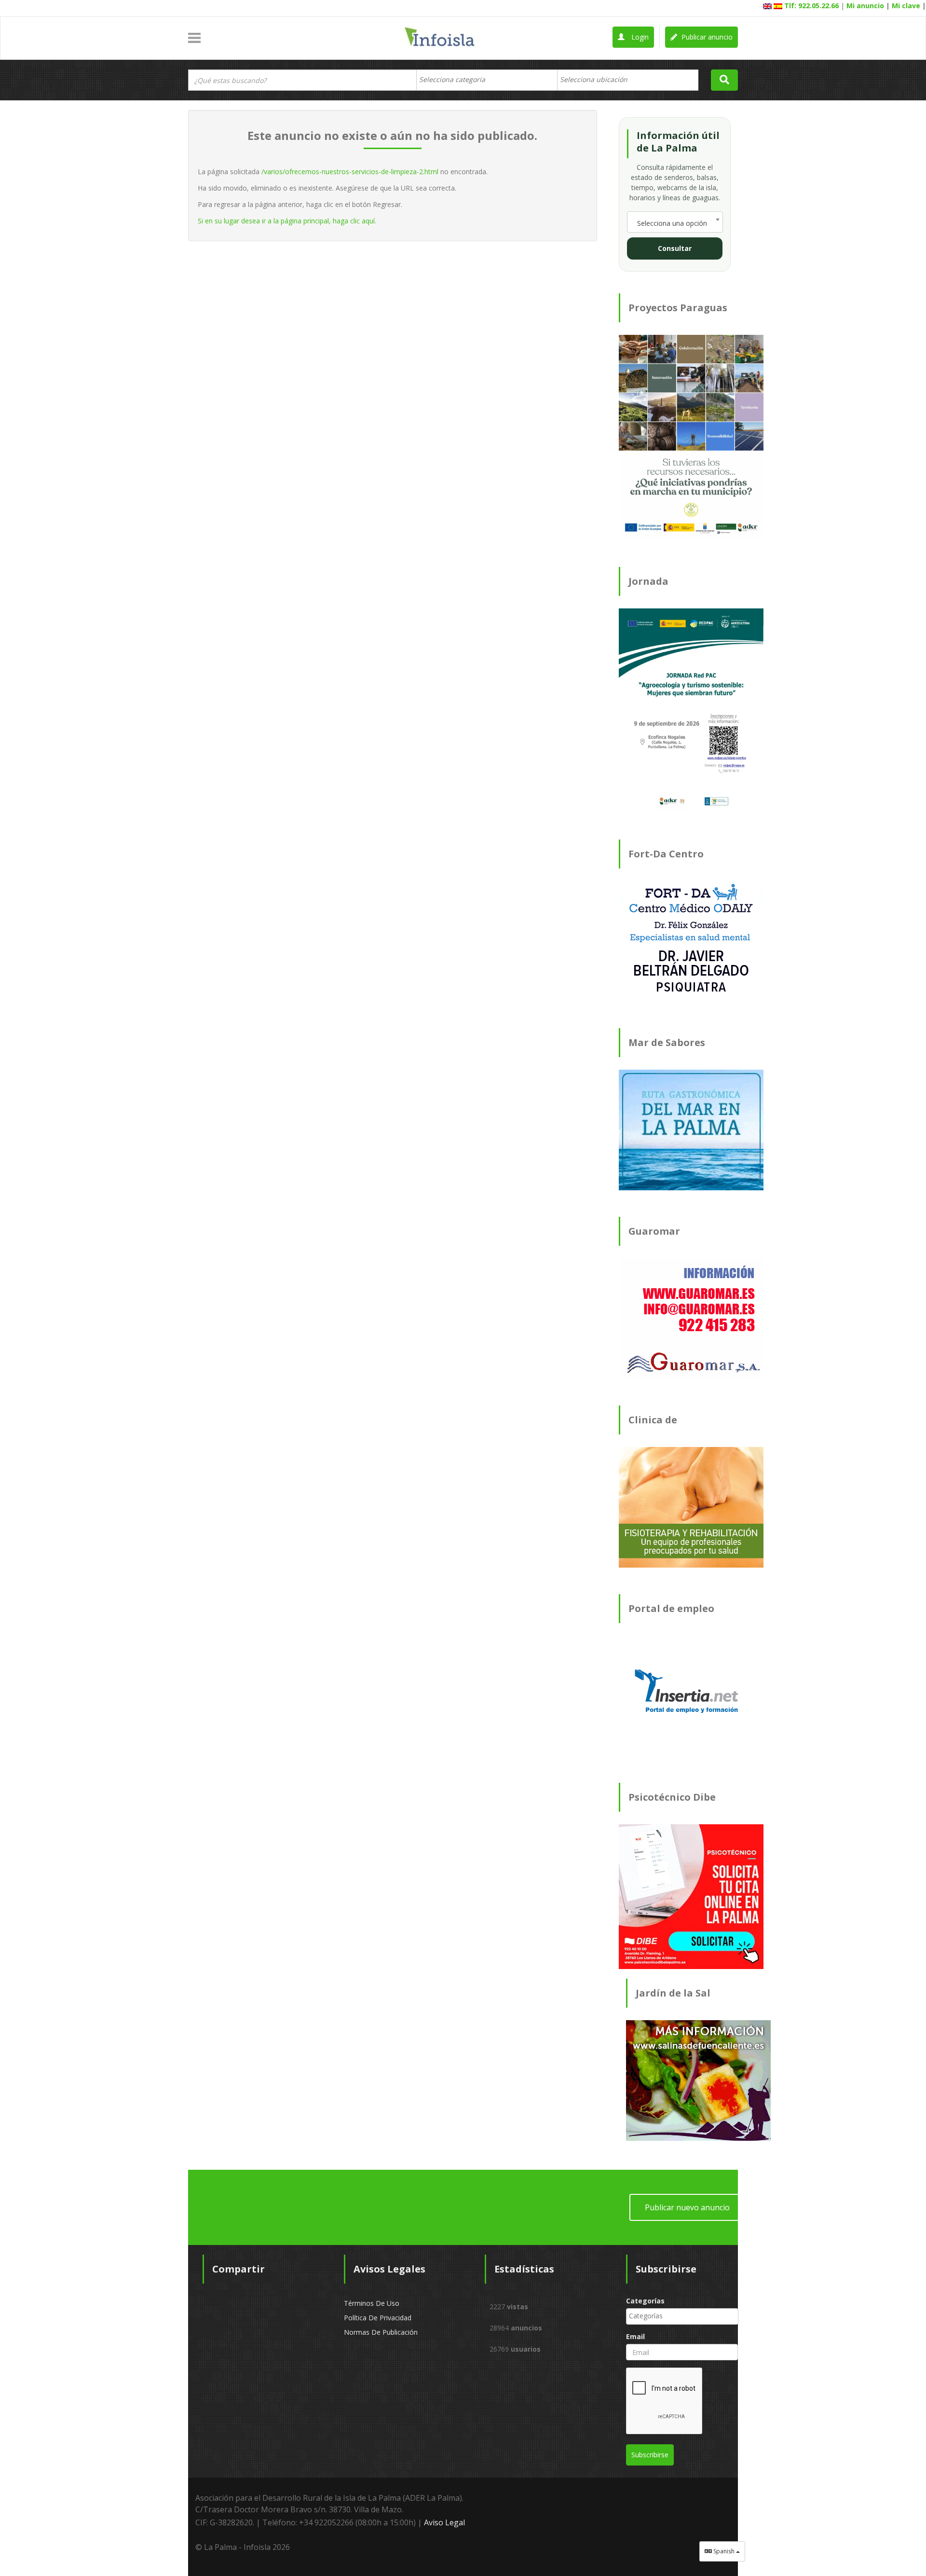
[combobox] (487, 80)
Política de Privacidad (378, 2318)
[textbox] (457, 80)
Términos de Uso (372, 2303)
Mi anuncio (865, 6)
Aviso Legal (444, 2522)
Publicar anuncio (706, 37)
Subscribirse (650, 2455)
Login (639, 37)
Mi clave (906, 6)
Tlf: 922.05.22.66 (811, 6)
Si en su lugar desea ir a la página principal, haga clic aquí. (287, 221)
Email (635, 2336)
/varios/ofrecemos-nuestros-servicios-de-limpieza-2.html (350, 172)
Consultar (675, 248)
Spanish (724, 2551)
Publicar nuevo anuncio (687, 2207)
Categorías (645, 2301)
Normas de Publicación (381, 2332)
